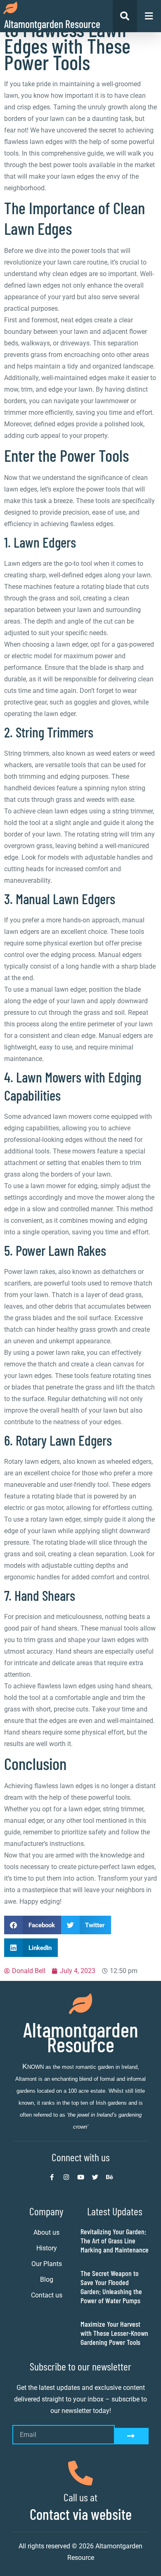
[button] (33, 1925)
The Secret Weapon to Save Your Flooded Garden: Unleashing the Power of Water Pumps (111, 2287)
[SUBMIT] (132, 2436)
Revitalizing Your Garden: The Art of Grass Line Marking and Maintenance (115, 2240)
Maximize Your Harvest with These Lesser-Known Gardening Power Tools (114, 2333)
